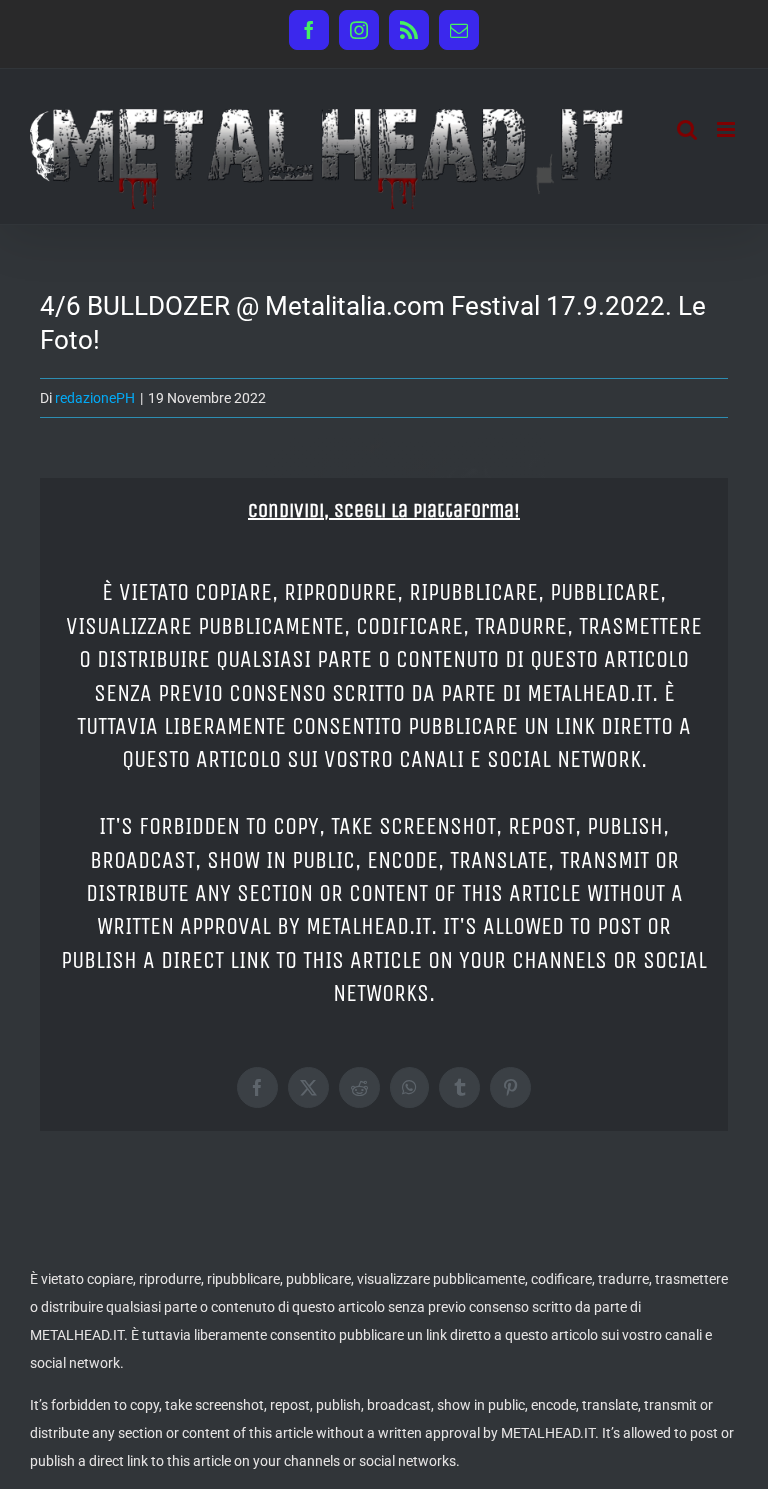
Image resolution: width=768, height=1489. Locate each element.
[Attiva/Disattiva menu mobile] (727, 129)
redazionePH (95, 398)
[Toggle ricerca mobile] (687, 129)
